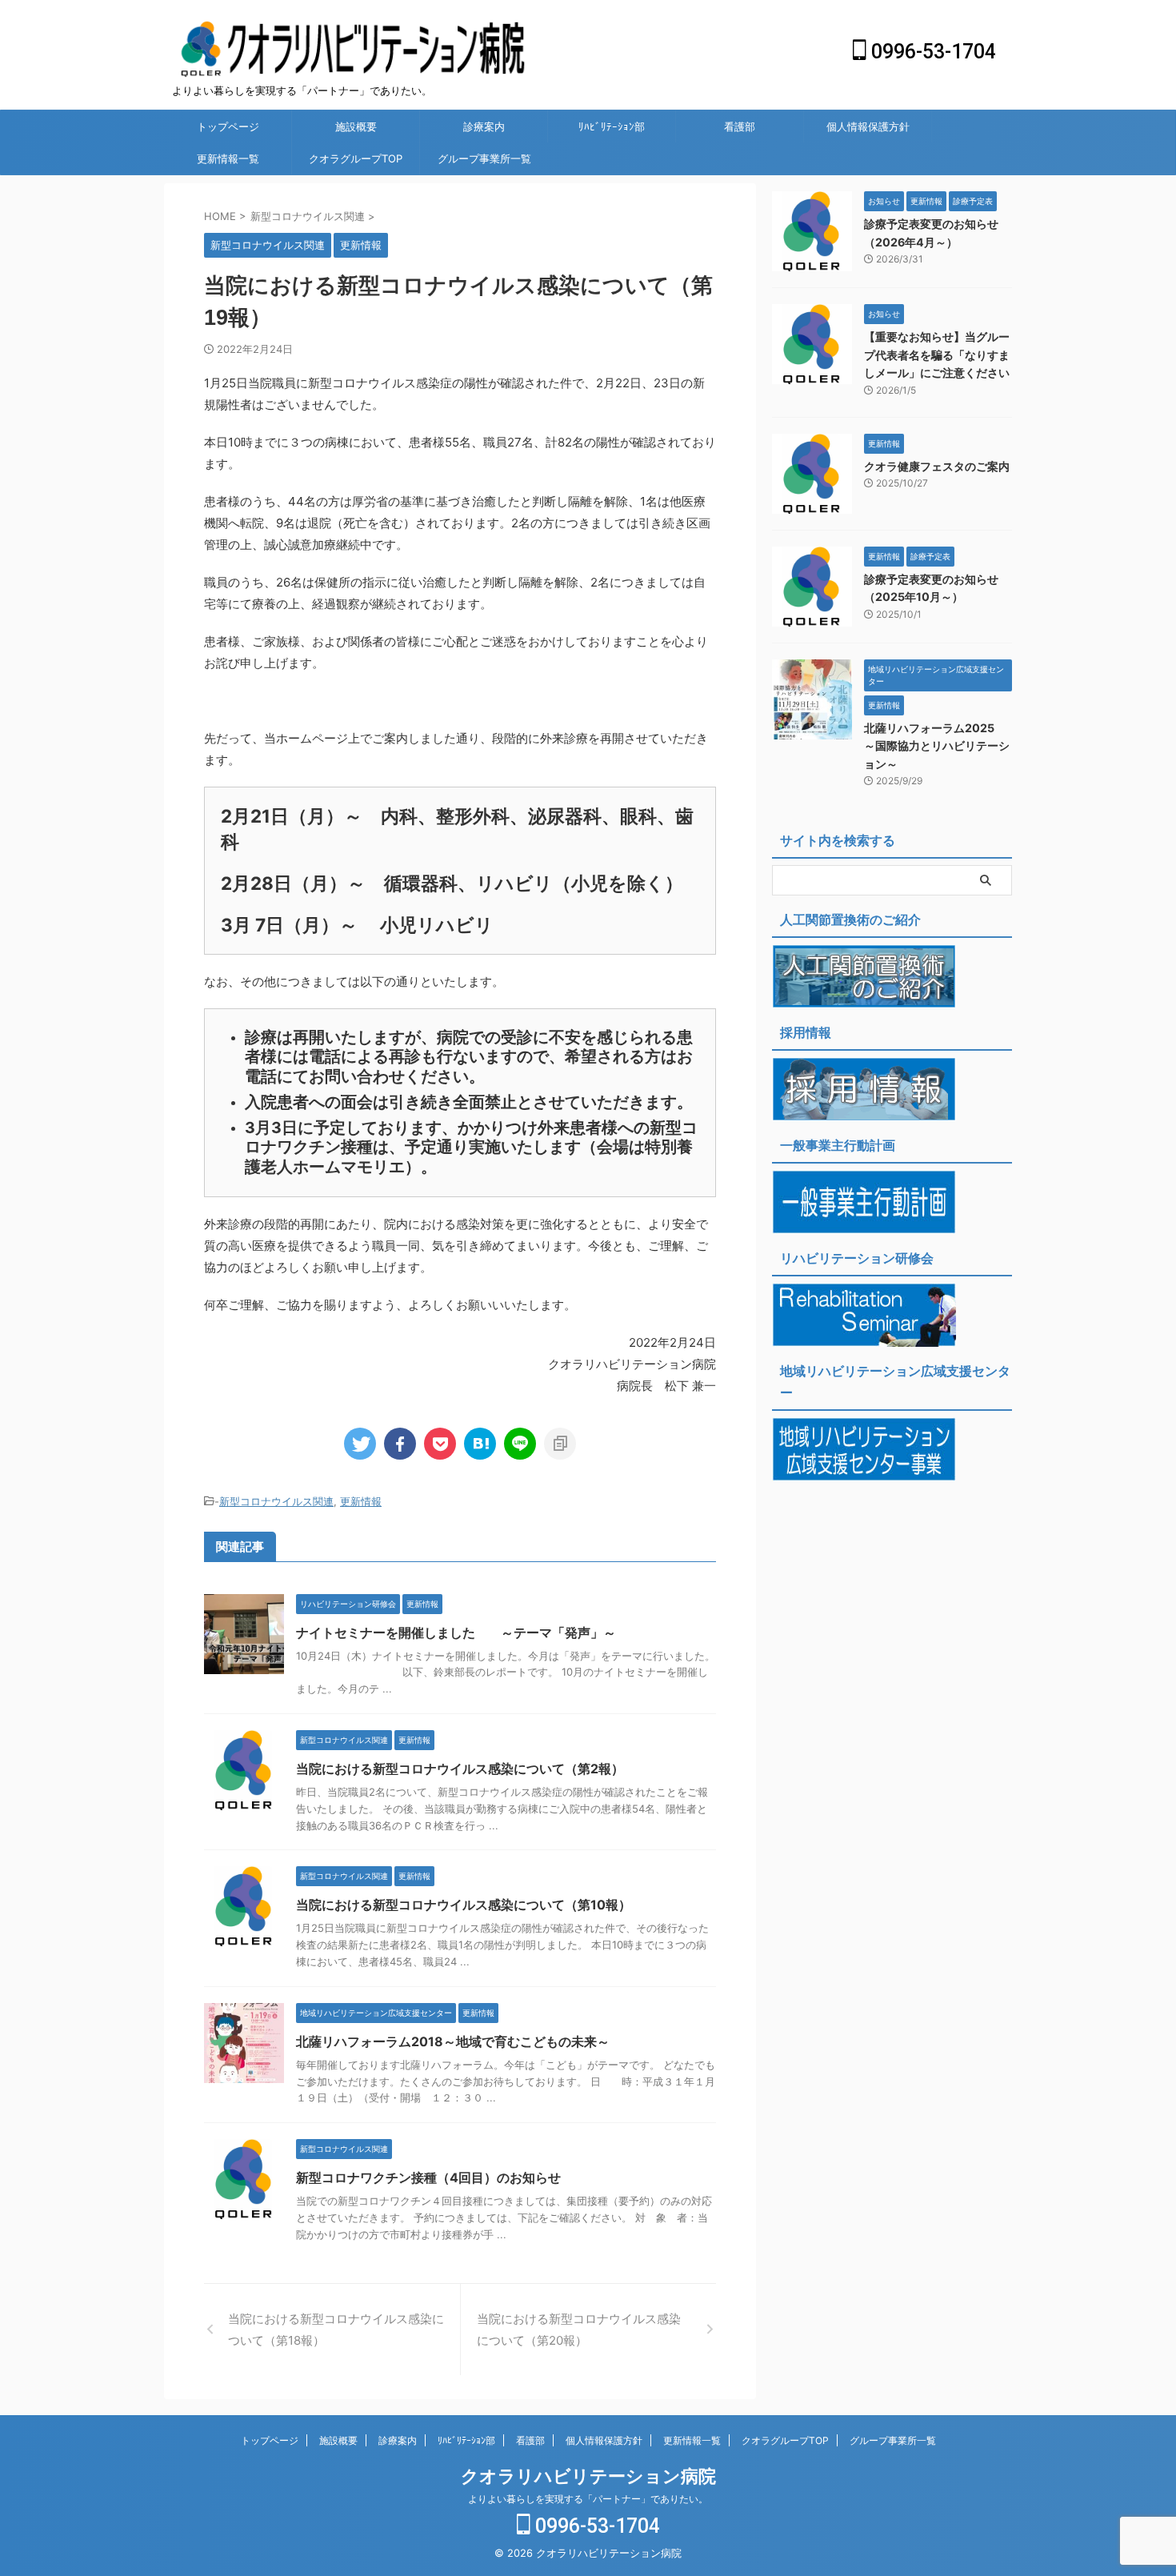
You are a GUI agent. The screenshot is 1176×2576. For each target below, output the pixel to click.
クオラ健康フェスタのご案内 (937, 466)
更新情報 (361, 1501)
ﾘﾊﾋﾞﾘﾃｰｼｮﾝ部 (612, 126)
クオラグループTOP (356, 158)
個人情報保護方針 (868, 126)
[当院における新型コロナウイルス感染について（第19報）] (480, 1444)
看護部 (740, 126)
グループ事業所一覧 (484, 158)
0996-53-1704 (931, 52)
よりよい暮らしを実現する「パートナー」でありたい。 (588, 2499)
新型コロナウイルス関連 (276, 1501)
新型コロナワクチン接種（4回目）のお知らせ (428, 2177)
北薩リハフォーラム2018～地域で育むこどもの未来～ (453, 2041)
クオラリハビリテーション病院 (588, 2476)
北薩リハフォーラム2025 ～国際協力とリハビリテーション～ (937, 746)
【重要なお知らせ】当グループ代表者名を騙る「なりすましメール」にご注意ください (937, 355)
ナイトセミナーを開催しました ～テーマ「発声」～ (456, 1633)
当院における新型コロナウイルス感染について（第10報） (464, 1905)
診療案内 (484, 126)
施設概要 (356, 126)
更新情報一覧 (228, 158)
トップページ (228, 126)
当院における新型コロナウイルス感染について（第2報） (460, 1769)
